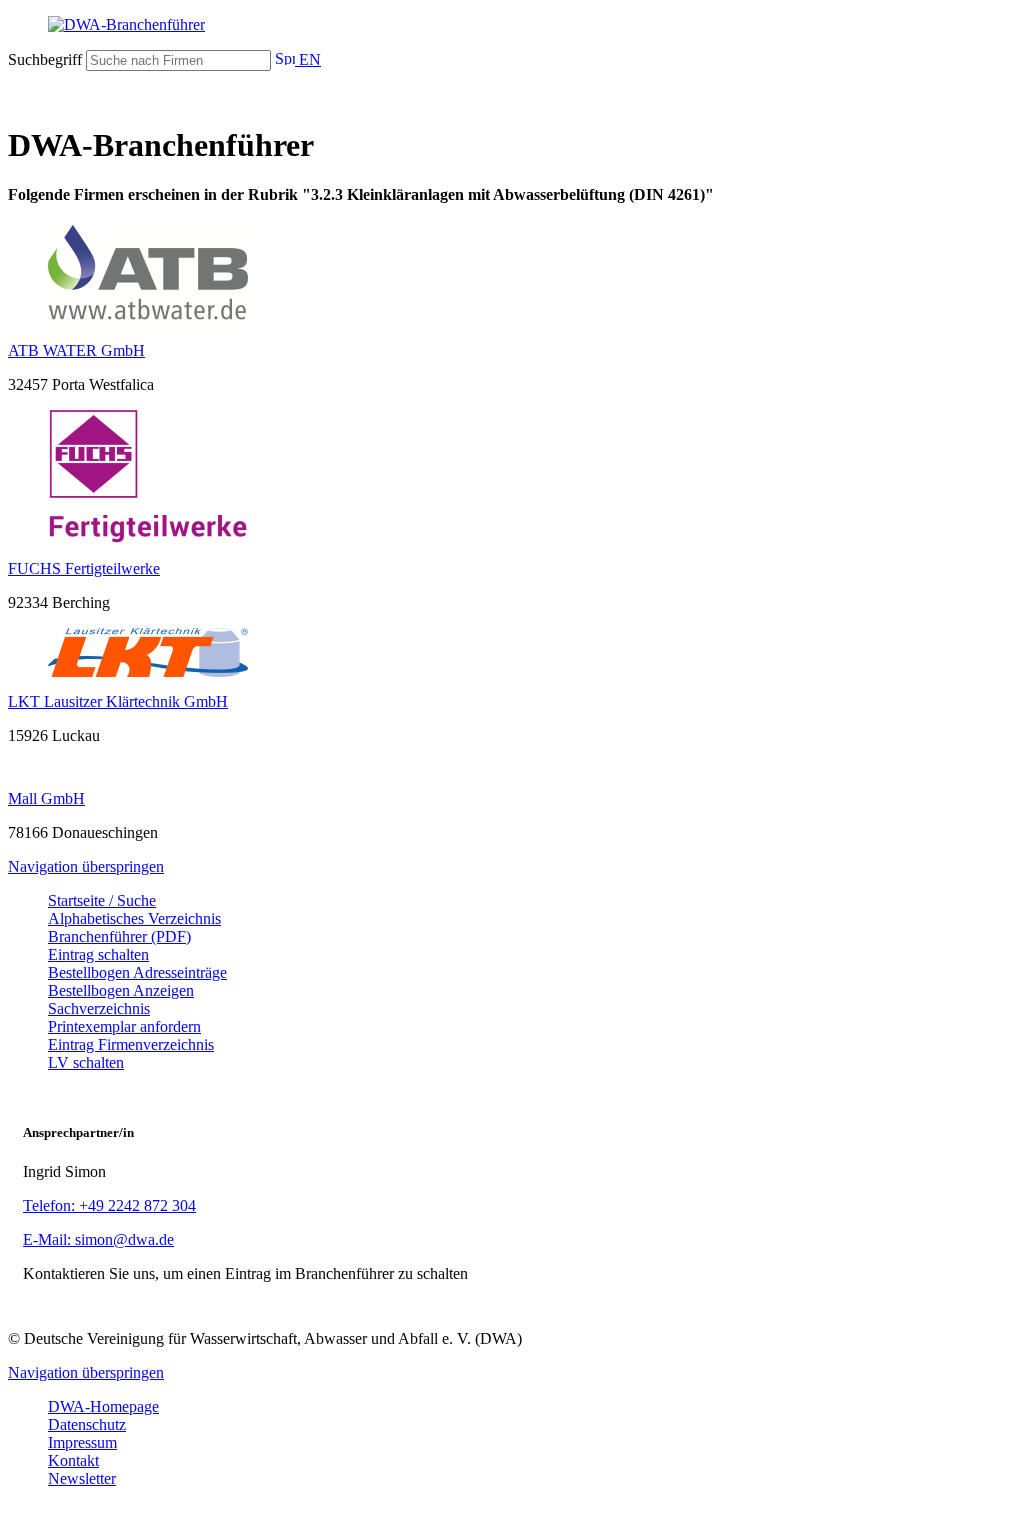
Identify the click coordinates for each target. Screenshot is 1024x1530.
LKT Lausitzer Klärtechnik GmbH (118, 701)
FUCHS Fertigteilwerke (84, 568)
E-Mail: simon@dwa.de (98, 1239)
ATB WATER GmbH (76, 350)
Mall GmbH (46, 798)
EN (308, 59)
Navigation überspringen (86, 866)
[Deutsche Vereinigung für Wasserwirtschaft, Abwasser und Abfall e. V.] (512, 25)
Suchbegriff (45, 59)
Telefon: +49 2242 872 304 (109, 1205)
